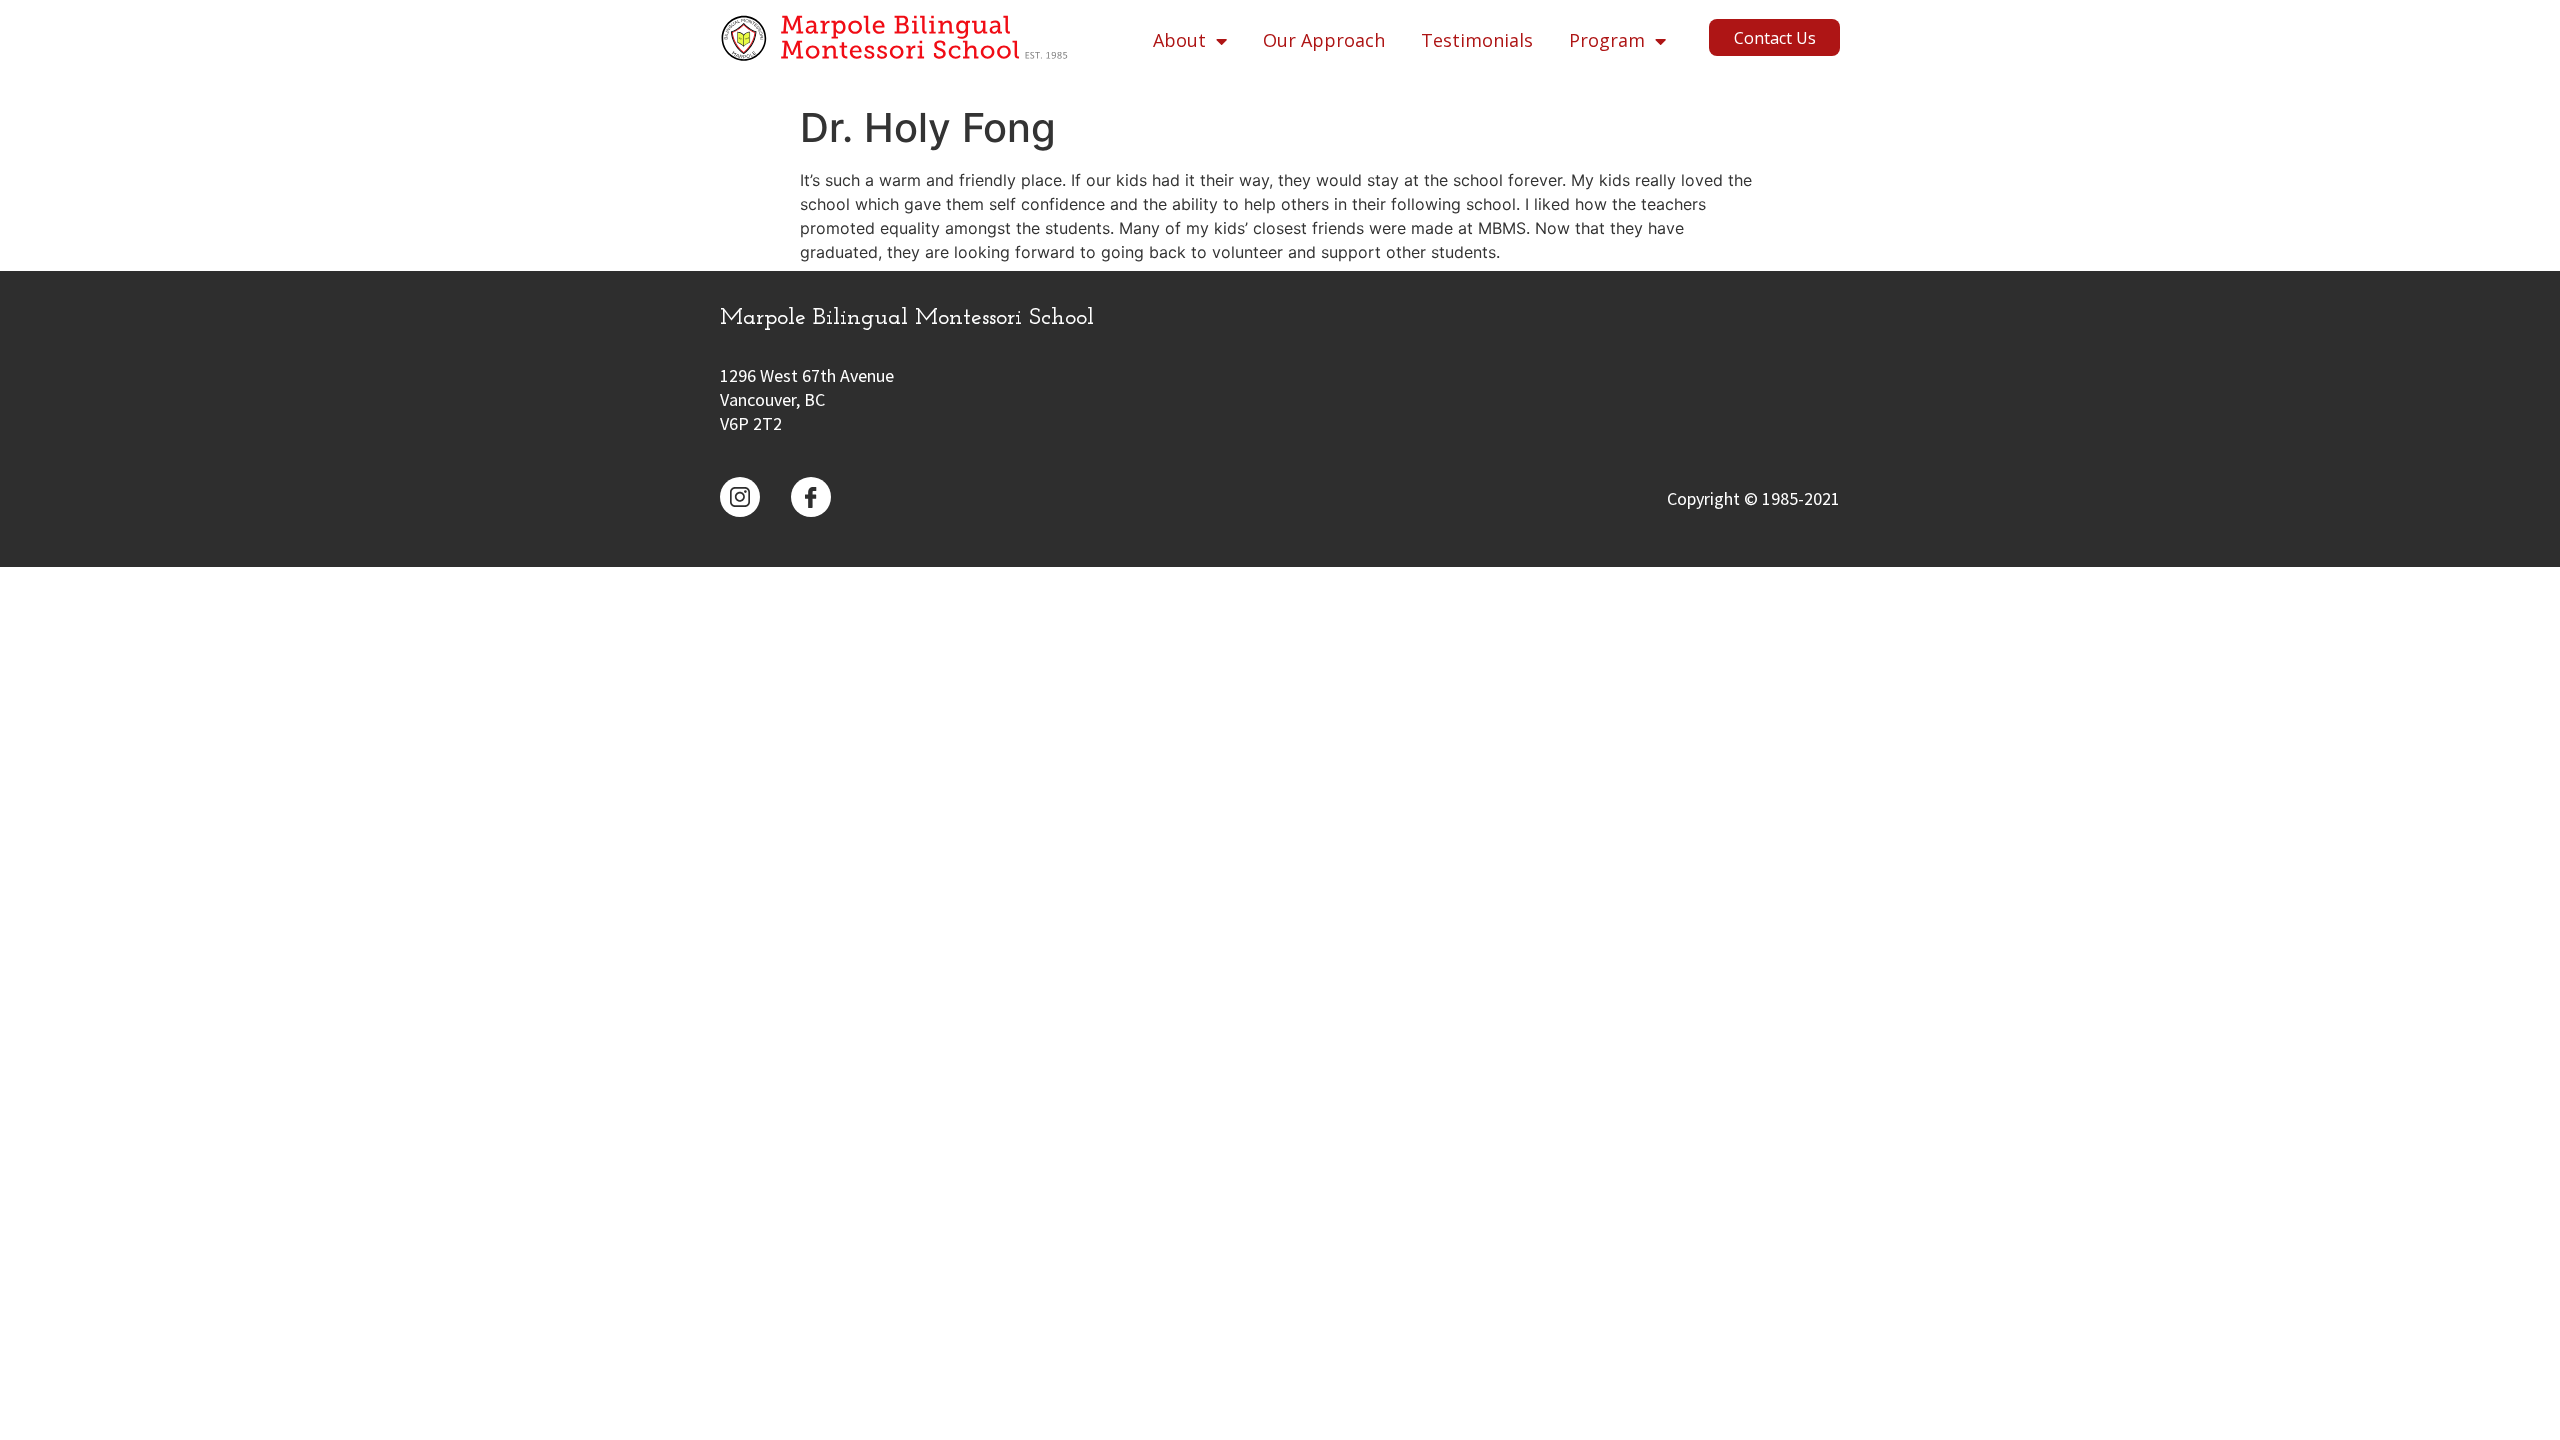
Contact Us (1775, 38)
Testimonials (1477, 40)
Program (1607, 40)
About (1179, 40)
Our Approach (1324, 40)
